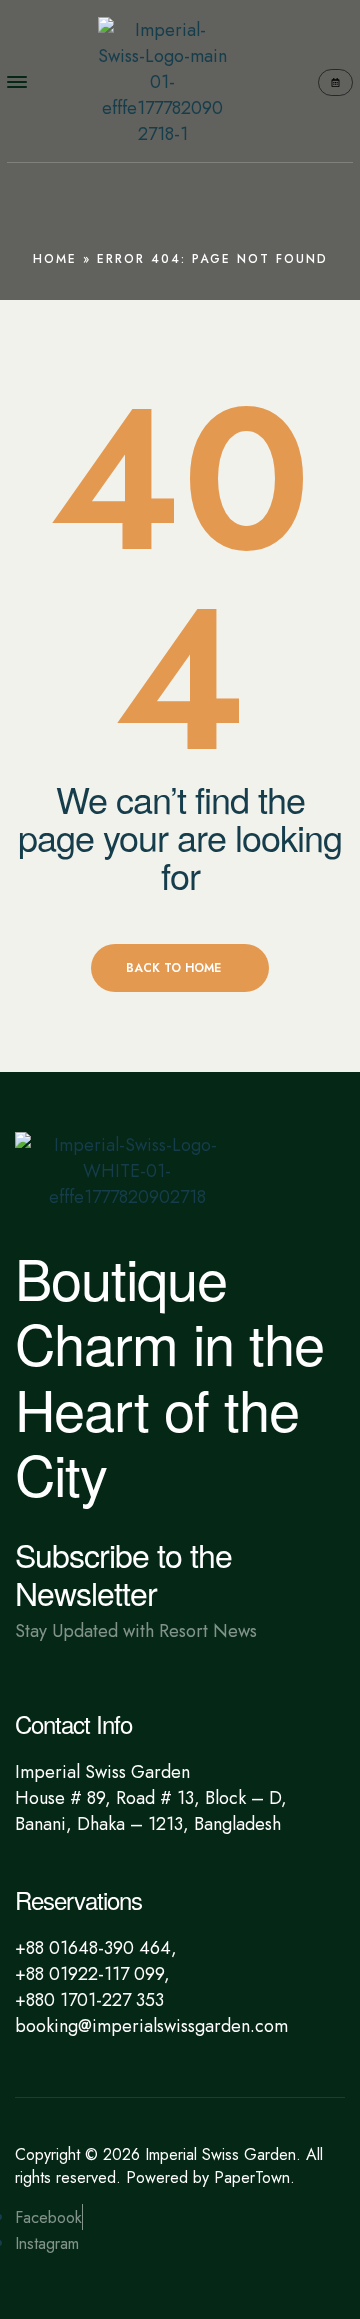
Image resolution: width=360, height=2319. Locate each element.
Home (55, 259)
